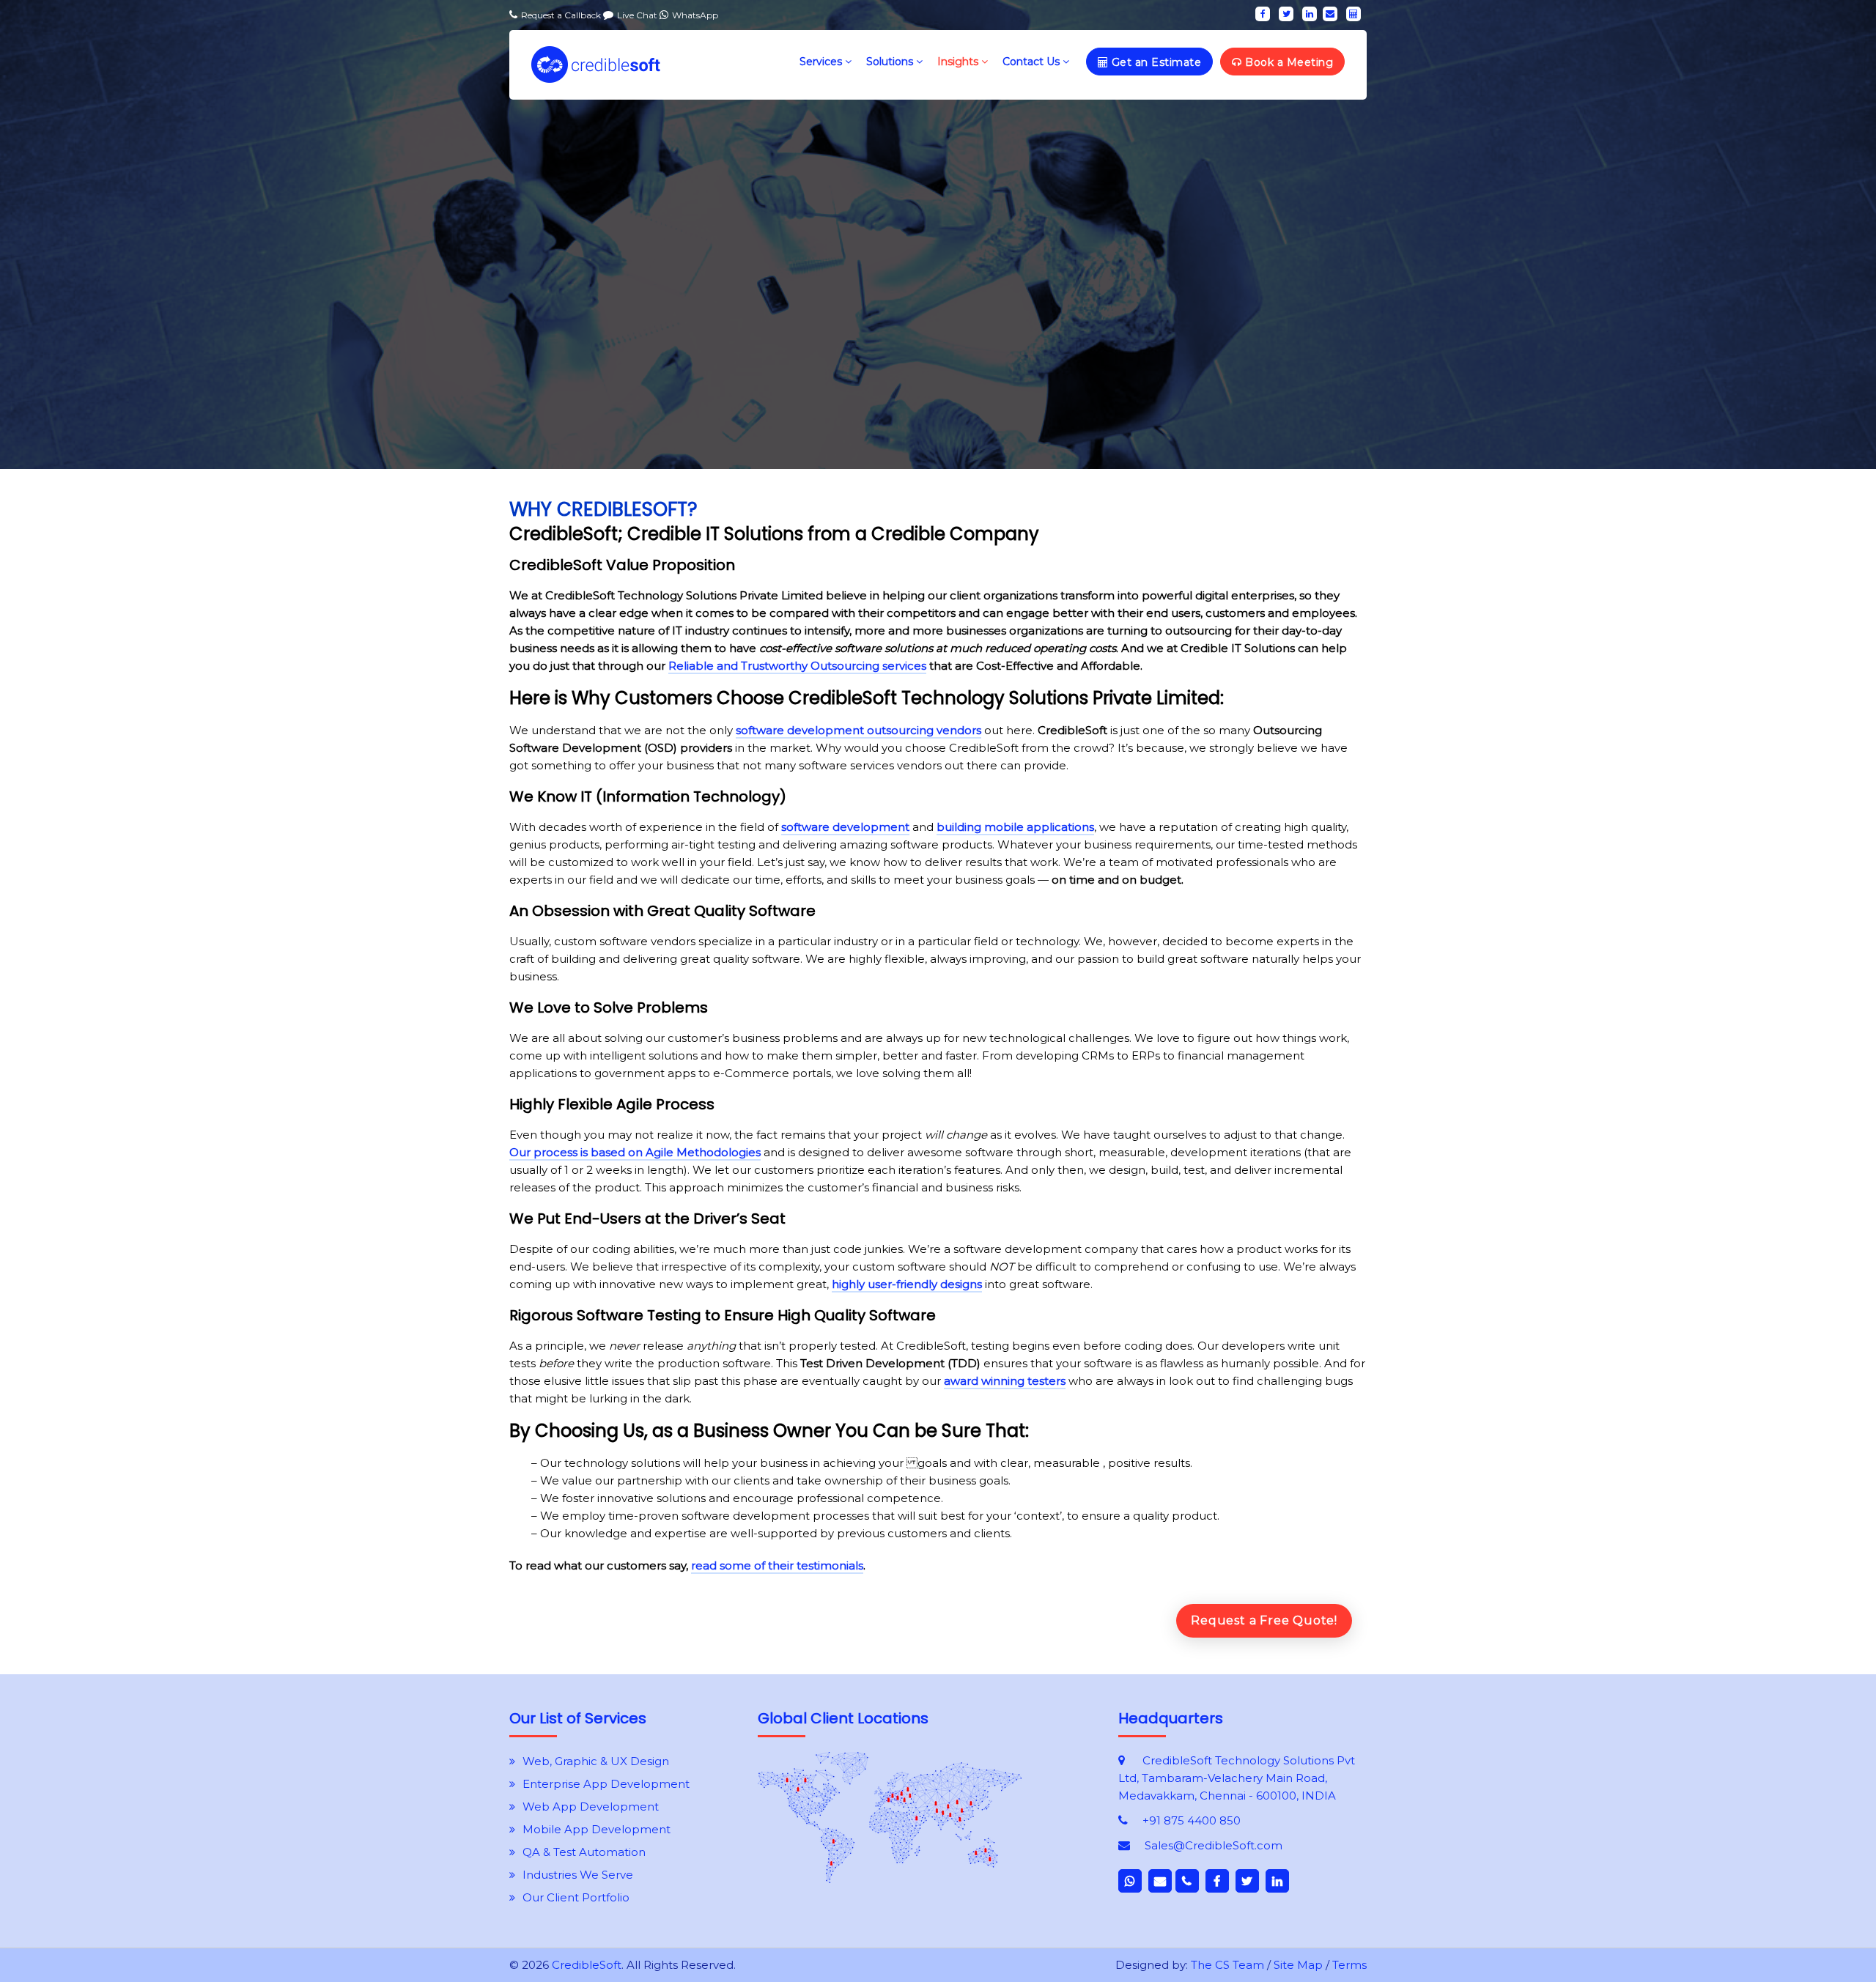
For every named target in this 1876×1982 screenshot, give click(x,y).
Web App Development (591, 1807)
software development (845, 827)
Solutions (891, 62)
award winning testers (1005, 1381)
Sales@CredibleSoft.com (1214, 1845)
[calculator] (1354, 14)
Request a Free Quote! (1264, 1620)
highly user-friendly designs (907, 1284)
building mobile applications (1015, 827)
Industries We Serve (578, 1875)
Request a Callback (562, 15)
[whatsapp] (1130, 1881)
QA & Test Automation (584, 1852)
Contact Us (1033, 62)
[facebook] (1263, 14)
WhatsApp (695, 15)
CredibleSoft (587, 1965)
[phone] (1187, 1881)
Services (822, 62)
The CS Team (1227, 1965)
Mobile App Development (597, 1829)
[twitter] (1286, 14)
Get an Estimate (1155, 62)
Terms (1349, 1965)
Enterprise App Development (606, 1784)
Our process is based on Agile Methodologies (635, 1152)
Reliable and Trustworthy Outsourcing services (797, 666)
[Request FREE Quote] (890, 1879)
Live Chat (638, 15)
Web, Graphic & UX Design (596, 1761)
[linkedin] (1310, 14)
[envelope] (1330, 14)
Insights (959, 62)
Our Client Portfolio (576, 1897)
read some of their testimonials (777, 1565)
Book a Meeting (1288, 62)
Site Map (1298, 1965)
